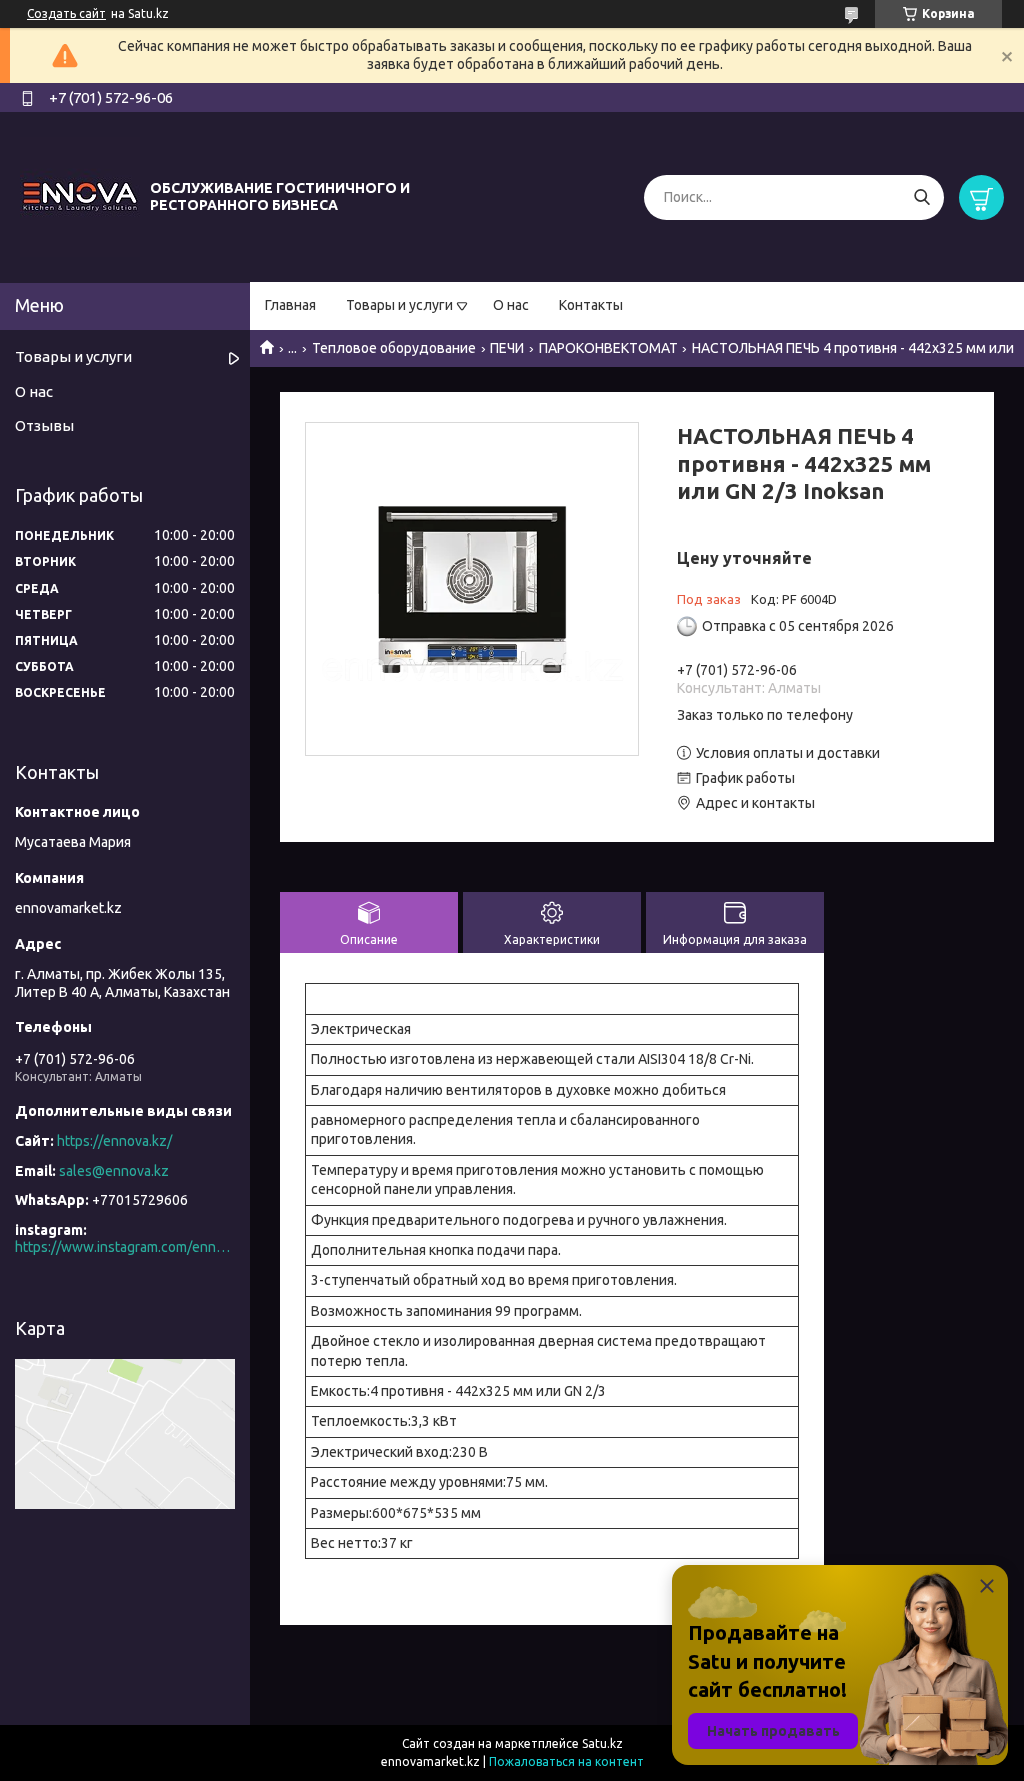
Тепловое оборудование (394, 348)
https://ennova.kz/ (114, 1141)
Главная (290, 305)
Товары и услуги (399, 305)
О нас (511, 305)
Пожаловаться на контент (566, 1761)
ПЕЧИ (507, 348)
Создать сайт (66, 13)
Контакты (591, 305)
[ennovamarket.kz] (80, 196)
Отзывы (44, 425)
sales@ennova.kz (114, 1171)
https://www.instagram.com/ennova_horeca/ (125, 1247)
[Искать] (921, 197)
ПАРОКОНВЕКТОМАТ (608, 348)
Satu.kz (602, 1743)
